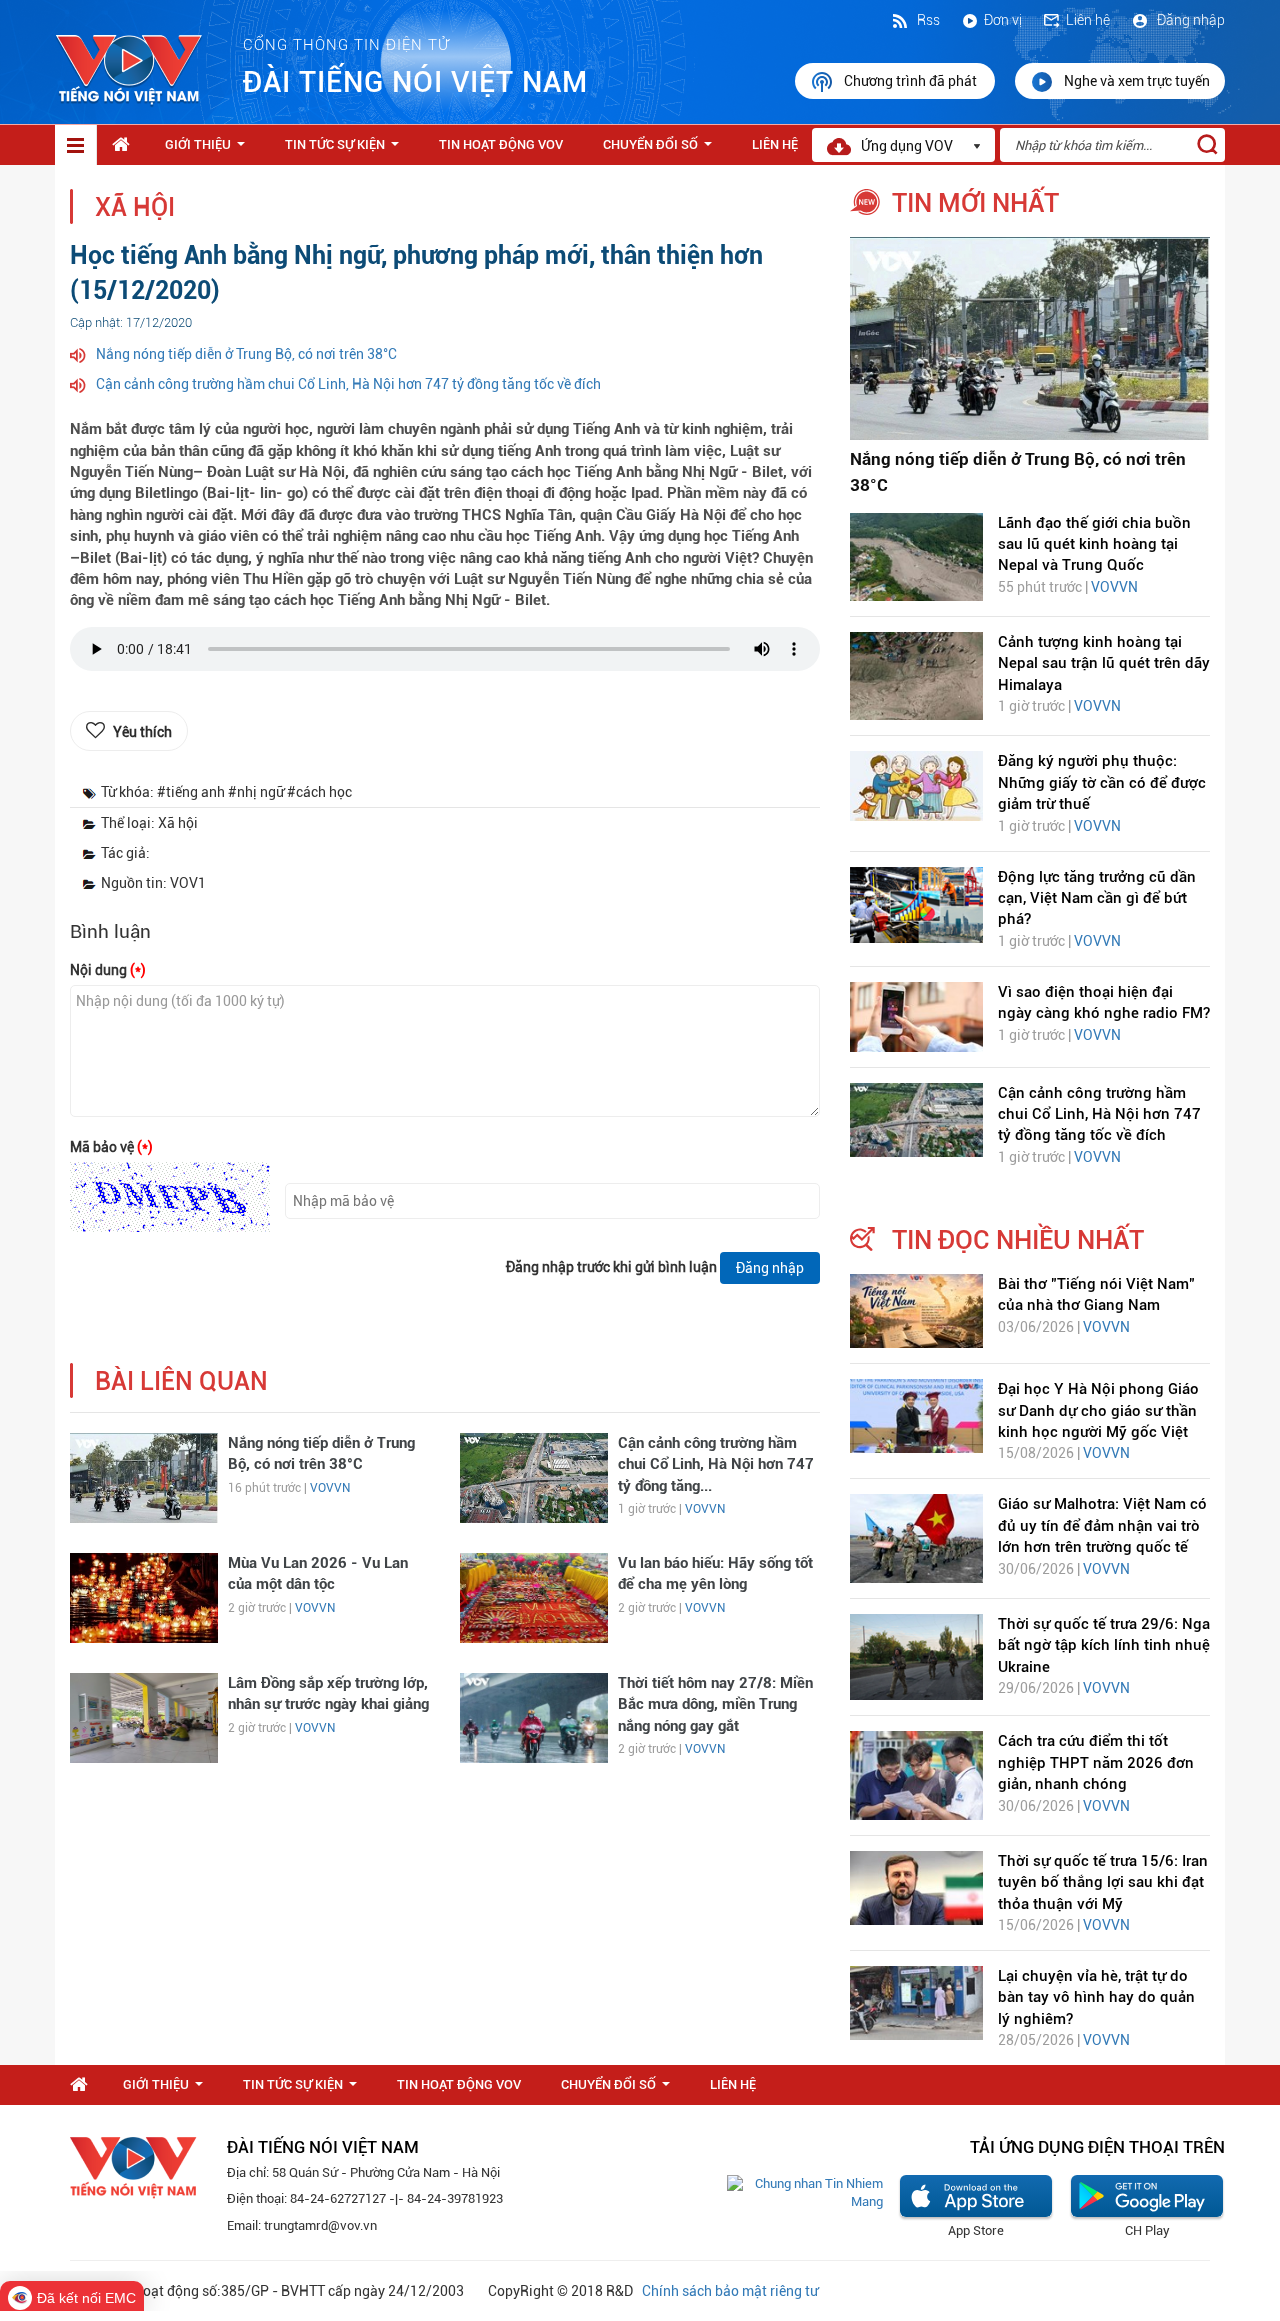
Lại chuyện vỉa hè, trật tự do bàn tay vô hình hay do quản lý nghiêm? (1096, 1997)
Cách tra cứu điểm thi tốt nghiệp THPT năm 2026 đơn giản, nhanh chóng (1096, 1762)
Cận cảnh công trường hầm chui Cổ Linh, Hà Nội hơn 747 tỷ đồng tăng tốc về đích (348, 384)
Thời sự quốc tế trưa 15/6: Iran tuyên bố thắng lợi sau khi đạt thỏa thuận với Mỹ (1103, 1882)
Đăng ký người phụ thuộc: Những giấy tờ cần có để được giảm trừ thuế (1102, 782)
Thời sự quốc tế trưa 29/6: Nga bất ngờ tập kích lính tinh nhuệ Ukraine (1104, 1645)
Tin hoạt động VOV (501, 144)
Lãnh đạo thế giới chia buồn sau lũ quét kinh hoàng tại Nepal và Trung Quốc (1094, 544)
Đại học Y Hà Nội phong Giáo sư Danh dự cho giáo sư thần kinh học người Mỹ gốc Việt (1098, 1410)
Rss (927, 20)
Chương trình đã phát (912, 81)
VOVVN (330, 1488)
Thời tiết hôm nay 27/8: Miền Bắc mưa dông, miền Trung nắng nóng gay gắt (715, 1704)
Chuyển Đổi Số (661, 150)
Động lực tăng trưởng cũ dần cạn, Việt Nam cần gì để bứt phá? (1097, 898)
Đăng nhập (1189, 20)
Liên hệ (1088, 20)
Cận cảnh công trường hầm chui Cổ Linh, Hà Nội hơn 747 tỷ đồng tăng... (716, 1464)
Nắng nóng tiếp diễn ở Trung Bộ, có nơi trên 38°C (246, 354)
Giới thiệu (209, 150)
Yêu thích (142, 732)
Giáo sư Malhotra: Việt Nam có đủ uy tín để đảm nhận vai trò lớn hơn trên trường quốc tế (1102, 1525)
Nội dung (108, 970)
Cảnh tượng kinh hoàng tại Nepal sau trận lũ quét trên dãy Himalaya (1104, 663)
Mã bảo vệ (111, 1147)
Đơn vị (1003, 20)
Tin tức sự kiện (346, 150)
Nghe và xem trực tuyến (1137, 81)
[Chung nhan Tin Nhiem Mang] (805, 2192)
